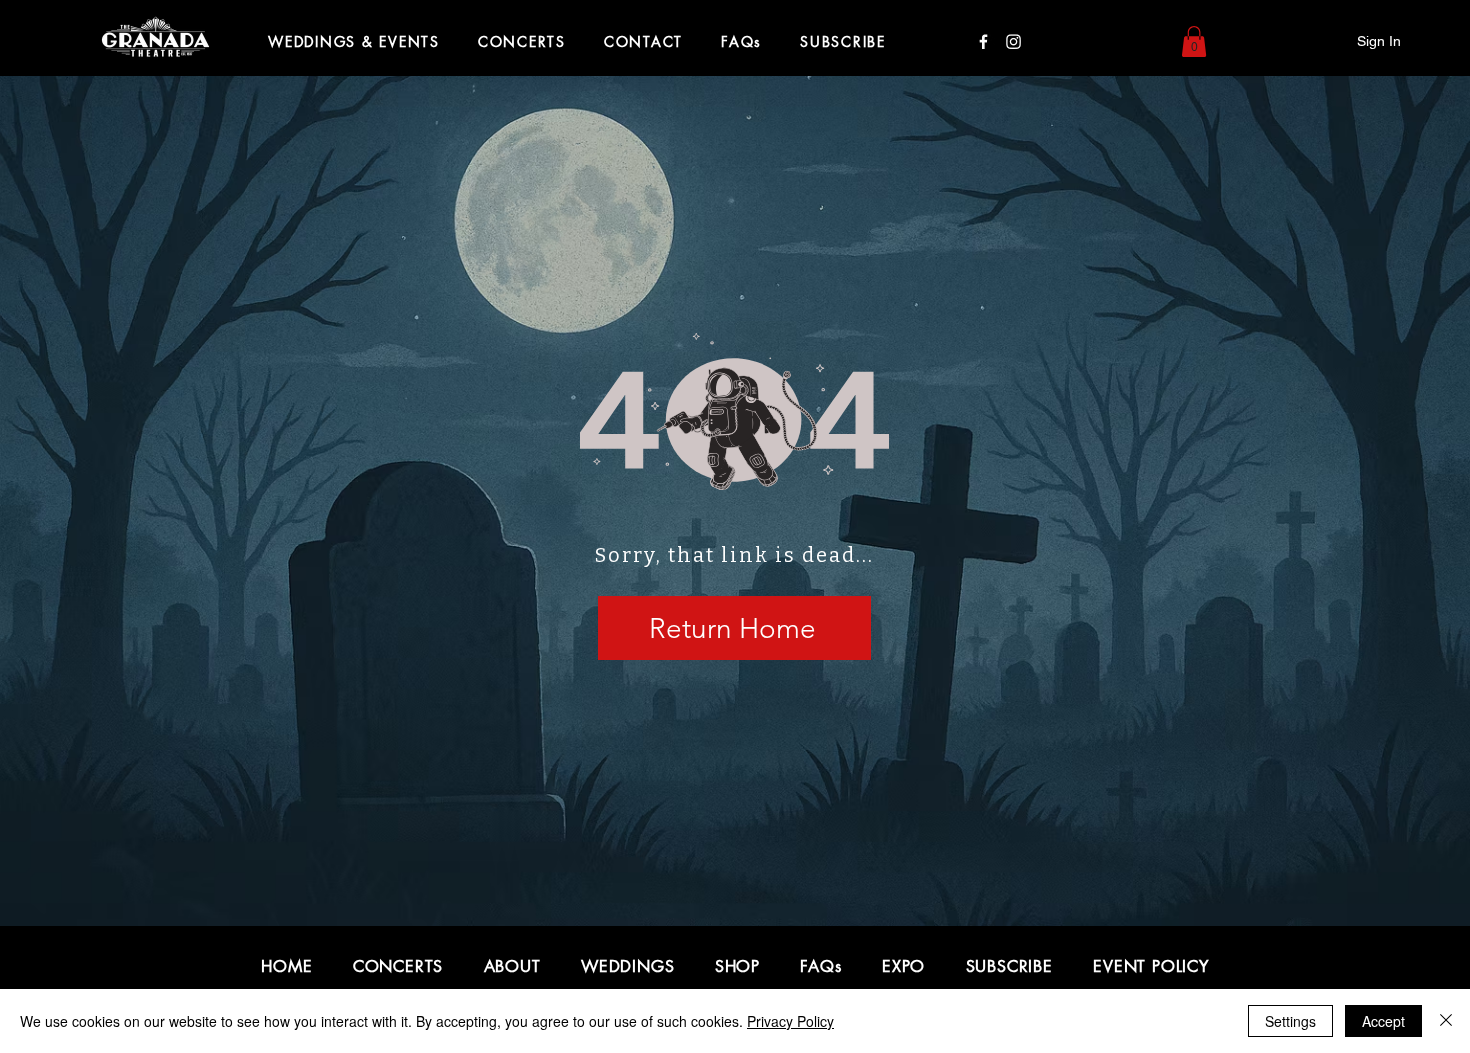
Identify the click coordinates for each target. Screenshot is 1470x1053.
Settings (1290, 1021)
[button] (1194, 41)
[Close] (1446, 1021)
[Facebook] (983, 41)
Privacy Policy (790, 1021)
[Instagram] (1013, 41)
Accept (1383, 1021)
